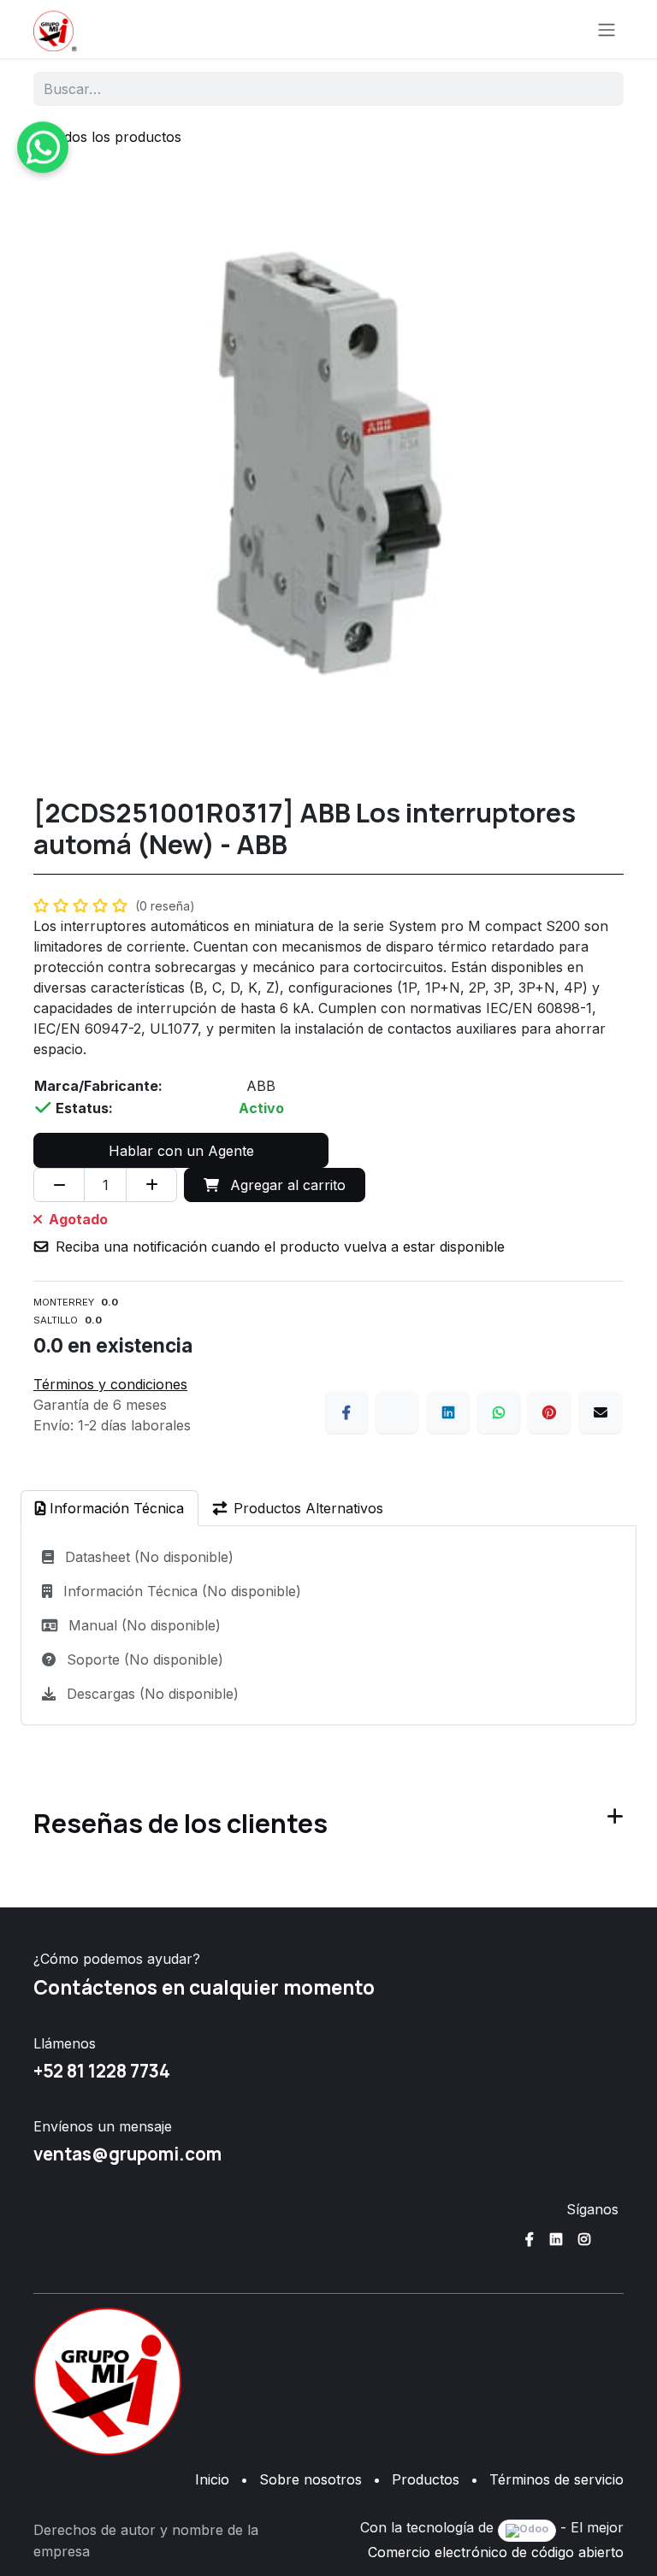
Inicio (212, 2479)
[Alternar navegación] (607, 29)
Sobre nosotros (311, 2479)
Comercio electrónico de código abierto (496, 2552)
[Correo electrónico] (601, 1412)
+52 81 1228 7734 (102, 2071)
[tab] (109, 1508)
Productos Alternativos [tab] (308, 1508)
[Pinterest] (549, 1412)
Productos (426, 2479)
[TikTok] (613, 2239)
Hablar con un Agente (181, 1151)
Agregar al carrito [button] (286, 1185)
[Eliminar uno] (59, 1185)
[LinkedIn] (448, 1412)
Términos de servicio (556, 2479)
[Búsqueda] (599, 89)
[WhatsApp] (499, 1412)
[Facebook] (346, 1412)
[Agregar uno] (151, 1185)
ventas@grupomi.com (127, 2154)
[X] (397, 1412)
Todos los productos (114, 137)
